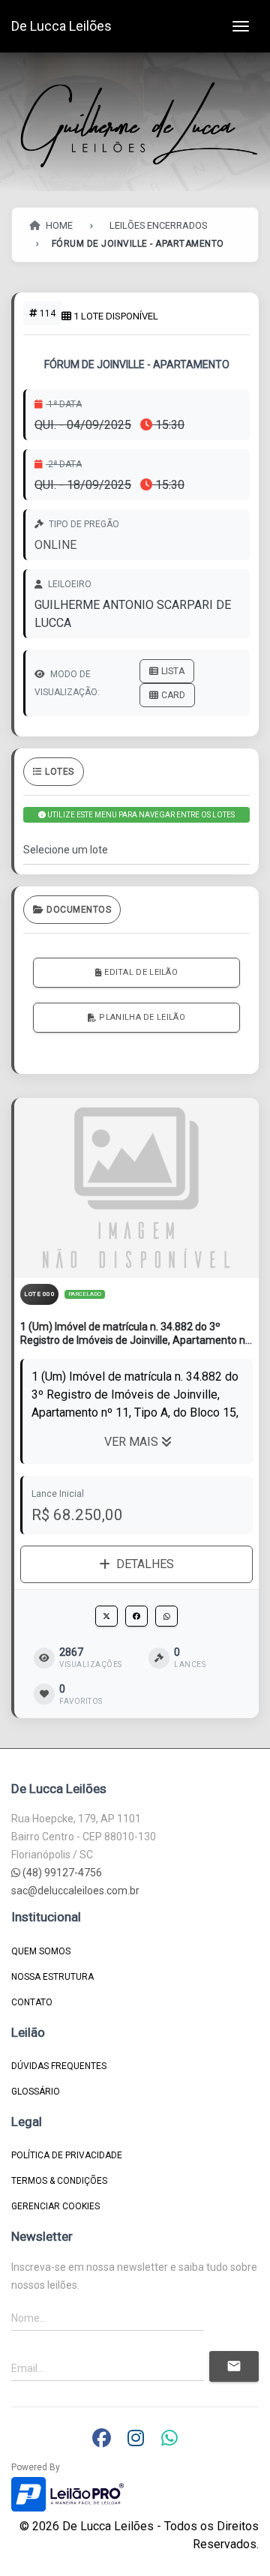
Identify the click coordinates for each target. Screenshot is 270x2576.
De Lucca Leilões (61, 26)
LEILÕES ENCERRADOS (158, 225)
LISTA (173, 671)
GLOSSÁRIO (36, 2092)
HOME (58, 225)
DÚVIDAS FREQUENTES (59, 2066)
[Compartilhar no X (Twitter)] (106, 1616)
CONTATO (32, 2002)
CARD (173, 695)
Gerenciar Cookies (55, 2206)
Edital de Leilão (141, 972)
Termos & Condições (59, 2181)
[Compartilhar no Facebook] (136, 1616)
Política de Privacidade (67, 2155)
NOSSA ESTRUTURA (52, 1977)
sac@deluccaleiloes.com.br (75, 1891)
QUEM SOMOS (41, 1951)
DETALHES (145, 1564)
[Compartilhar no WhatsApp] (166, 1616)
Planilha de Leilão (142, 1017)
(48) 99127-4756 (61, 1873)
